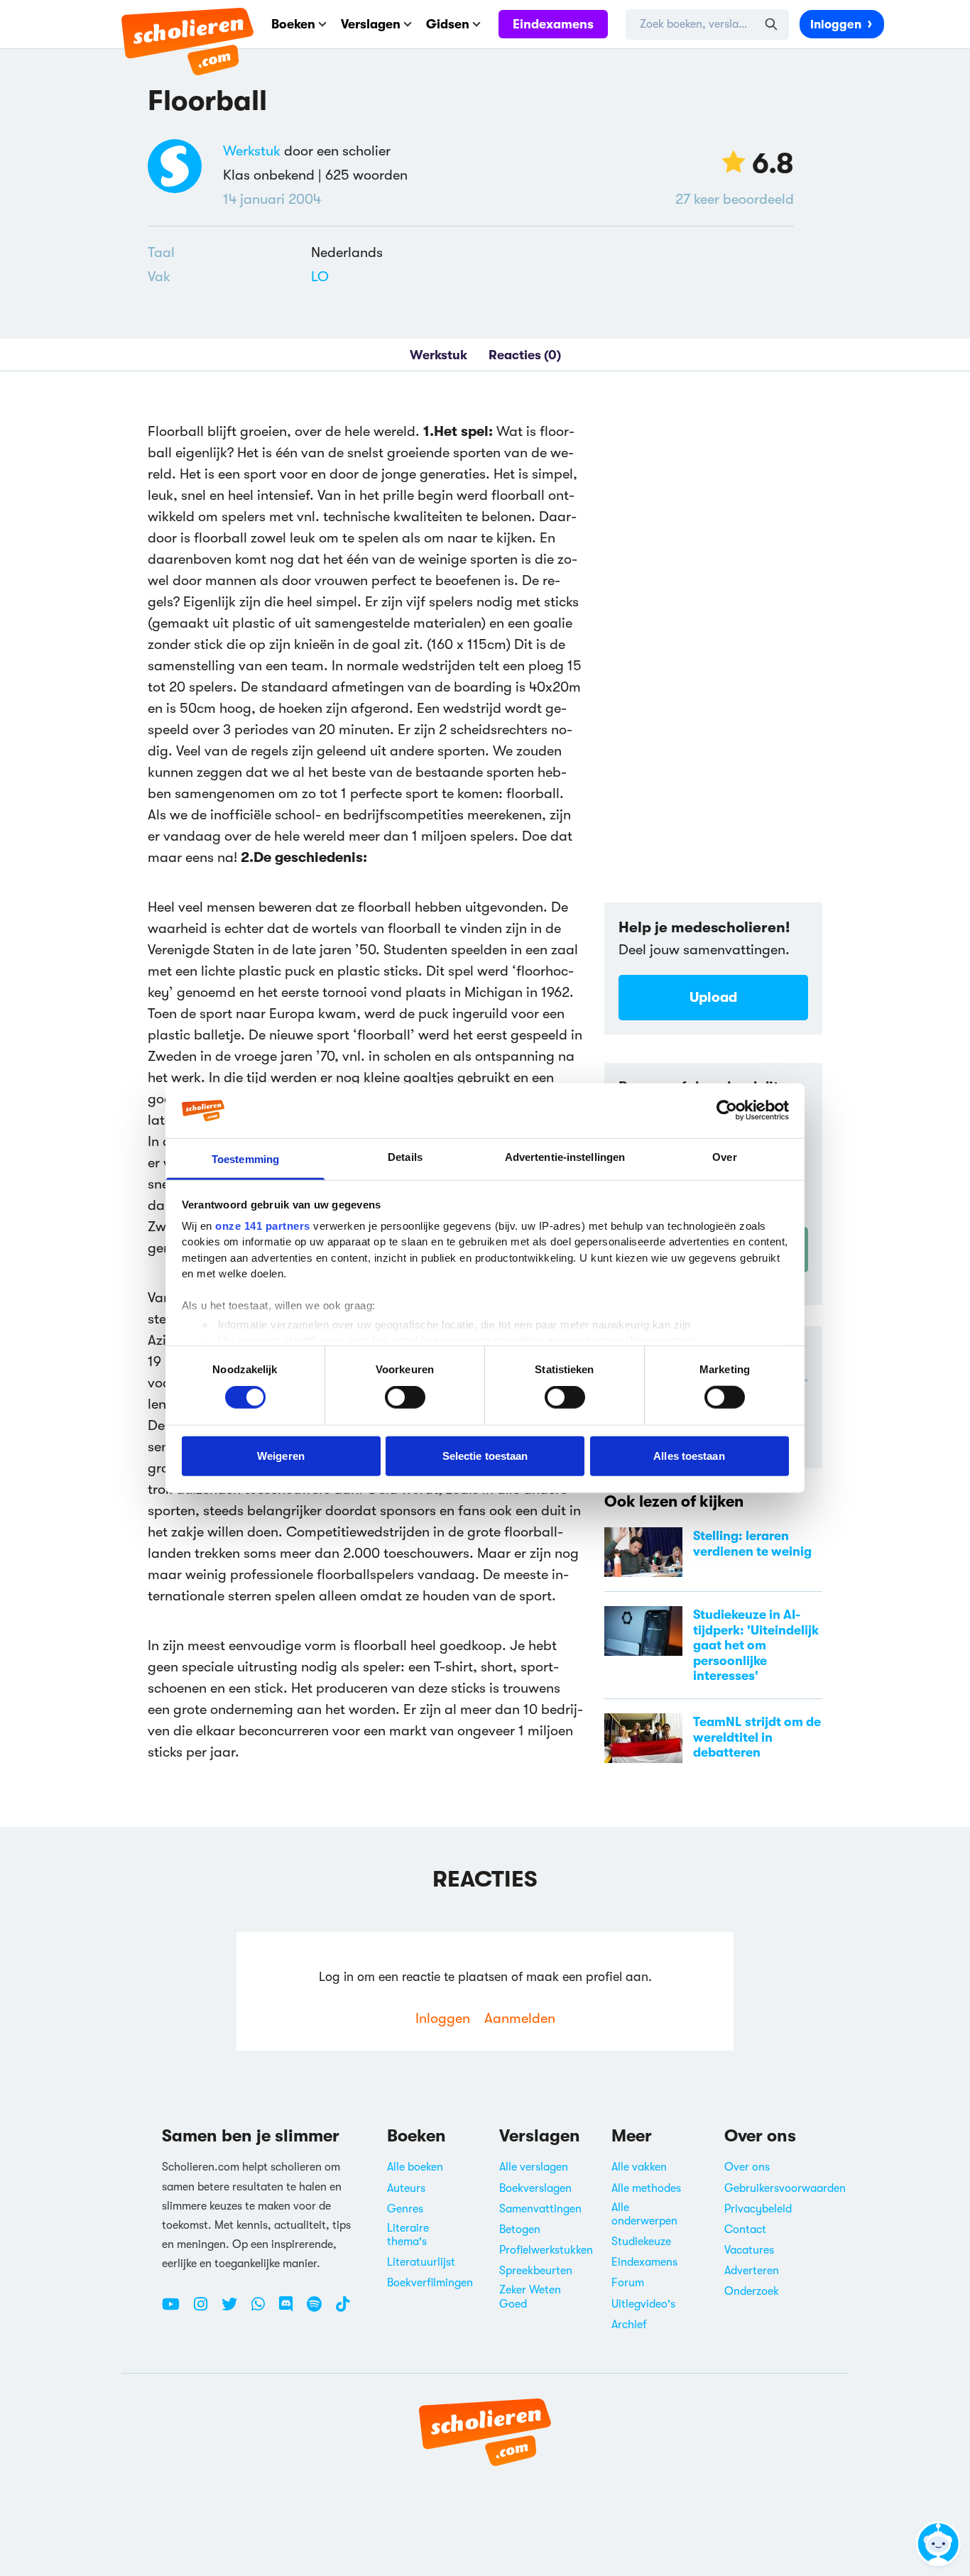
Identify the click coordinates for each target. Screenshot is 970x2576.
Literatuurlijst (421, 2262)
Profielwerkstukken (546, 2250)
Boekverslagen (535, 2188)
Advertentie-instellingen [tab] (565, 1157)
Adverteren (752, 2271)
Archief (629, 2325)
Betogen (520, 2230)
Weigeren (281, 1455)
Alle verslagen (534, 2167)
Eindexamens (553, 24)
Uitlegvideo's (643, 2304)
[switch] (405, 1397)
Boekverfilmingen (430, 2283)
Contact (745, 2230)
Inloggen (836, 24)
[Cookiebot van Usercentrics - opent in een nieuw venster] (727, 1110)
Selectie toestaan (485, 1455)
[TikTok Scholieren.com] (343, 2310)
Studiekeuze (641, 2242)
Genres (405, 2209)
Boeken (293, 24)
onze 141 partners (263, 1226)
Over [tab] (724, 1157)
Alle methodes (646, 2188)
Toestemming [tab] (245, 1159)
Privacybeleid (758, 2209)
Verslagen (371, 24)
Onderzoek (752, 2291)
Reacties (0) (525, 355)
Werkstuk (252, 151)
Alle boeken (415, 2167)
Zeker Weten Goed (530, 2297)
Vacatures (749, 2250)
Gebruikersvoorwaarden (785, 2188)
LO (320, 277)
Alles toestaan (689, 1455)
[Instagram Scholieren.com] (206, 2310)
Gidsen (448, 24)
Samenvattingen (540, 2209)
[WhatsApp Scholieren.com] (263, 2310)
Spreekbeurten (536, 2271)
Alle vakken (639, 2167)
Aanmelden (520, 2018)
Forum (628, 2283)
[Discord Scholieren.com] (291, 2310)
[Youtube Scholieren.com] (176, 2310)
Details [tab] (405, 1157)
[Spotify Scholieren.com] (320, 2310)
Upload (713, 997)
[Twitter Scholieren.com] (235, 2310)
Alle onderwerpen (644, 2214)
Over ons (747, 2167)
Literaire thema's (408, 2235)
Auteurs (406, 2188)
